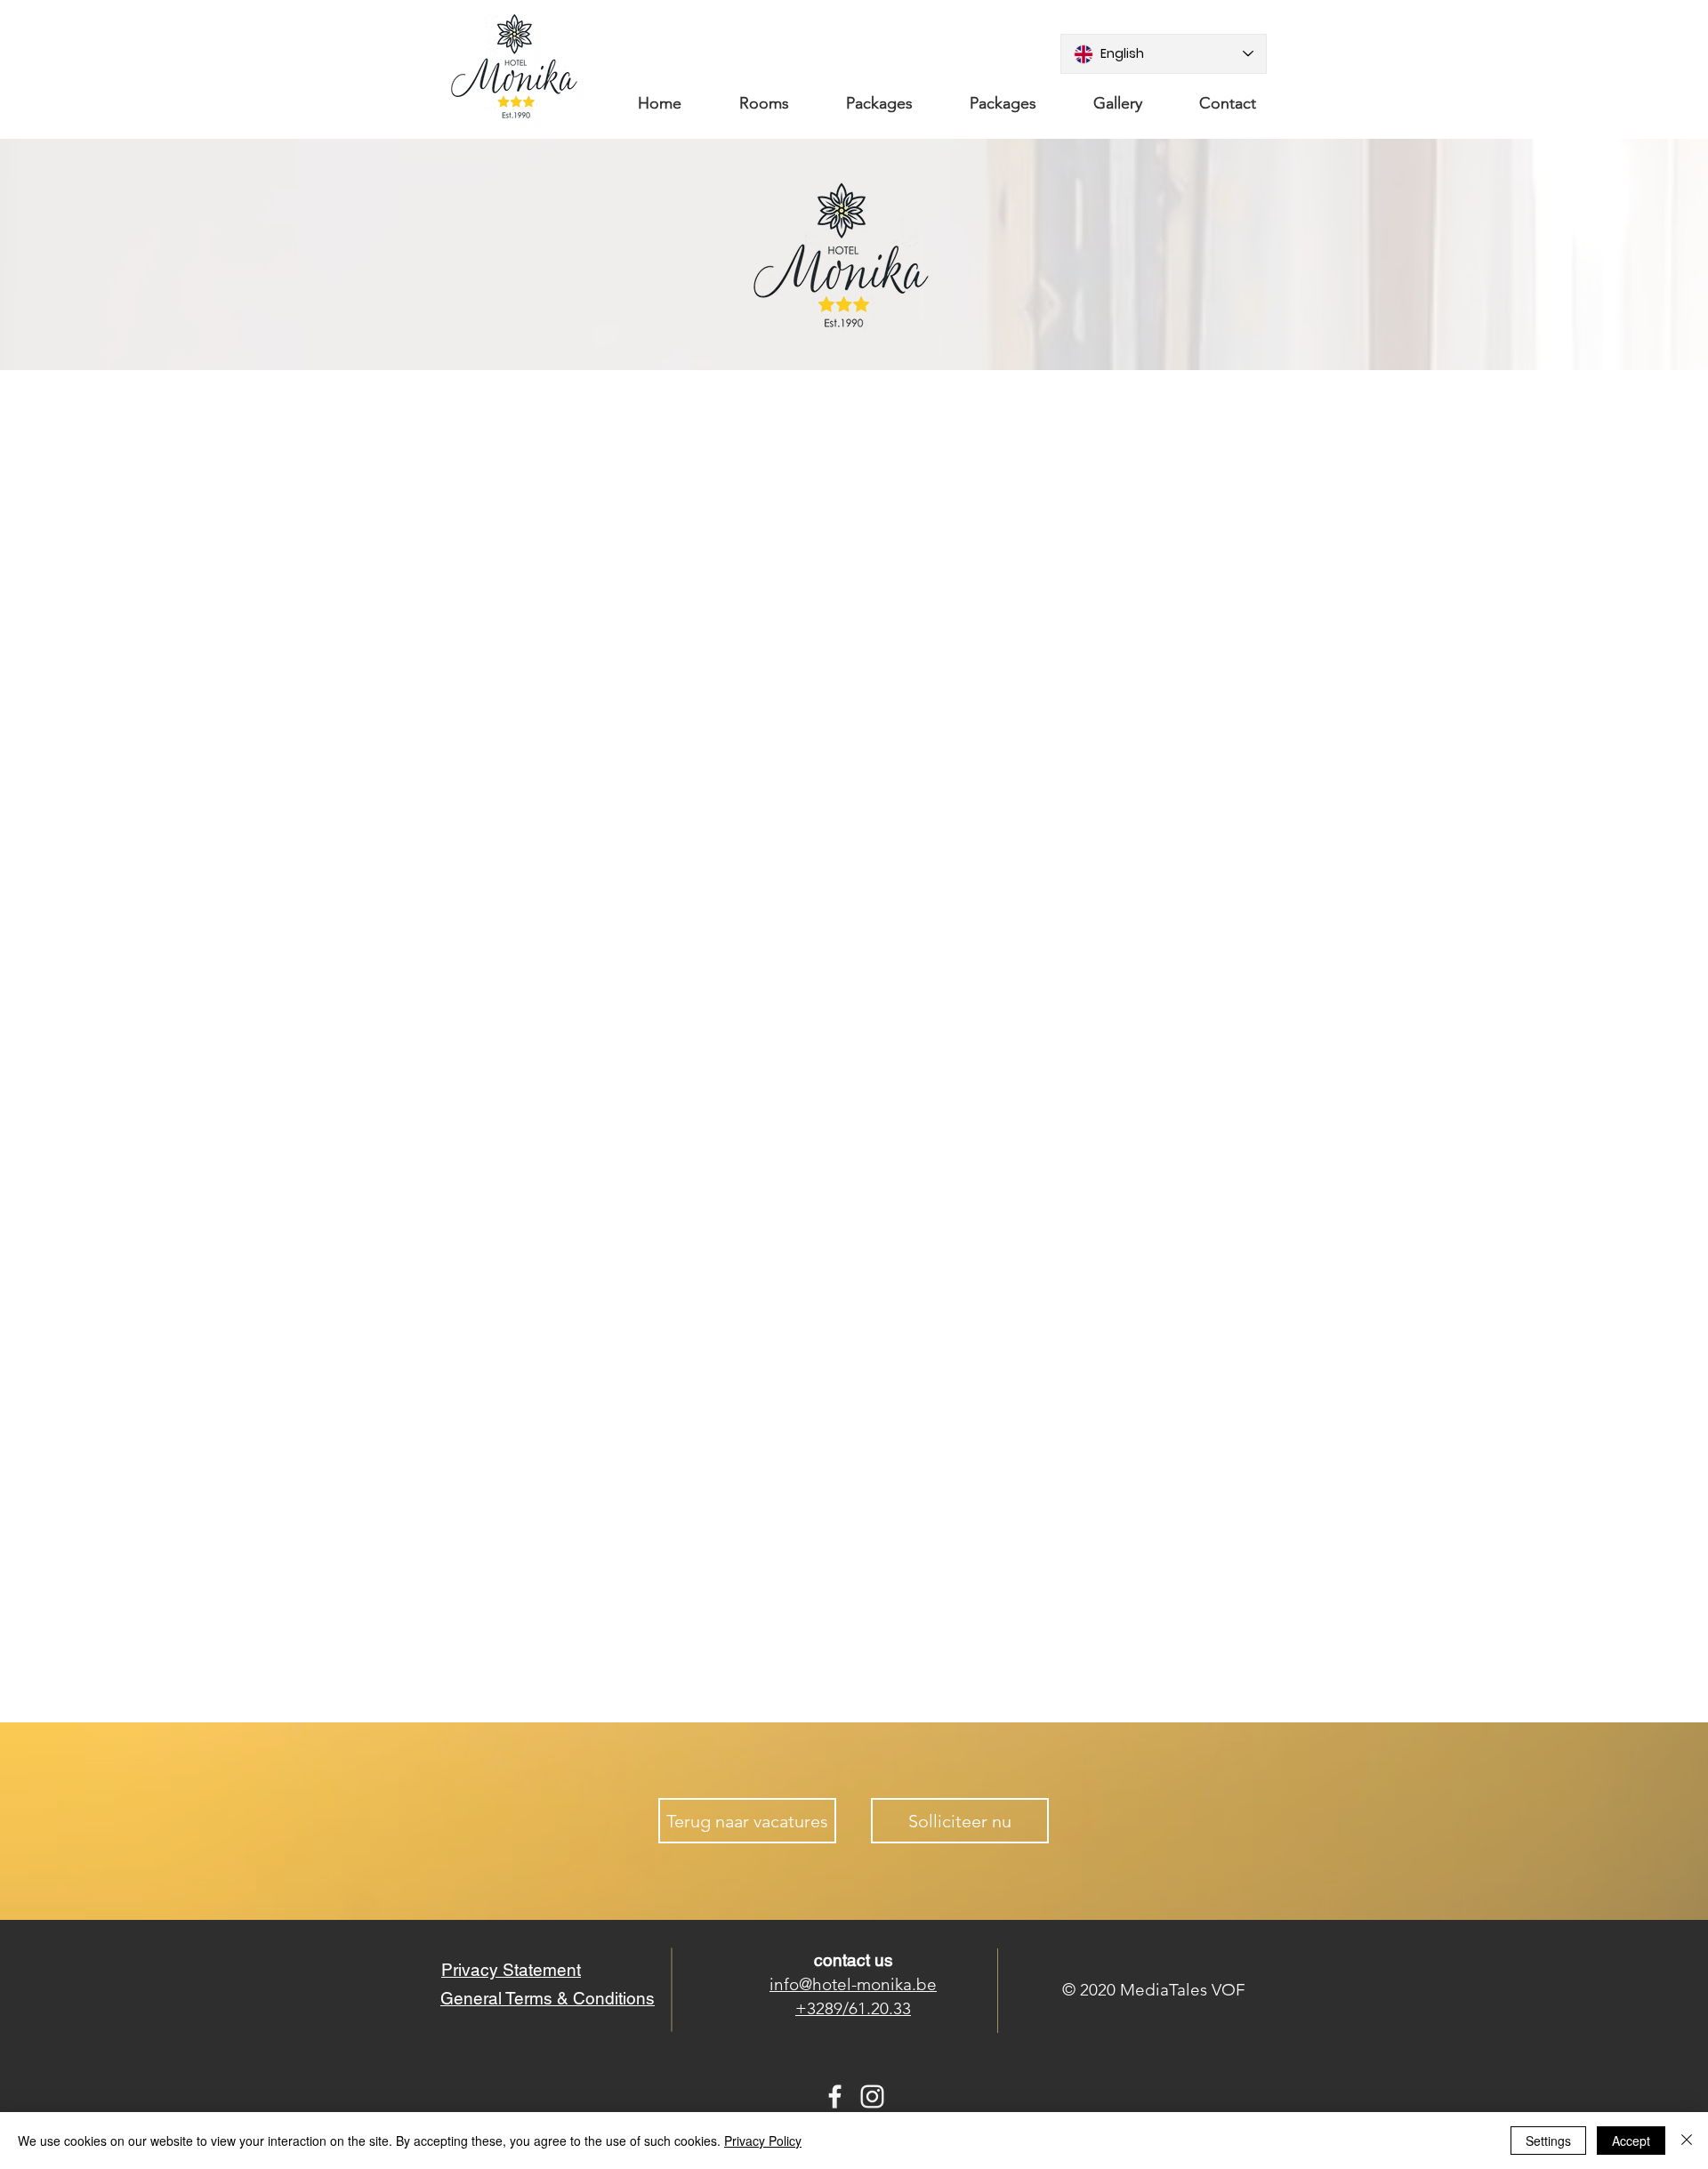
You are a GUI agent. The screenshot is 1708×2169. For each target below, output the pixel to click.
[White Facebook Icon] (835, 2096)
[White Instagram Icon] (872, 2096)
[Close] (1687, 2141)
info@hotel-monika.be (853, 1984)
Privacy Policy (763, 2141)
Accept (1631, 2141)
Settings (1548, 2141)
